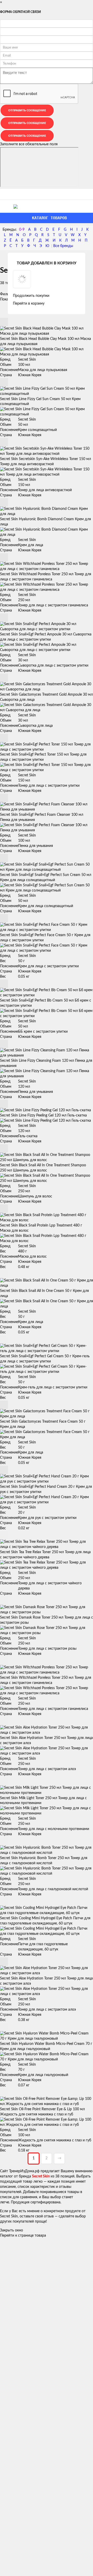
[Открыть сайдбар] (6, 194)
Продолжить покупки (31, 296)
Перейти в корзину (29, 304)
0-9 (22, 230)
